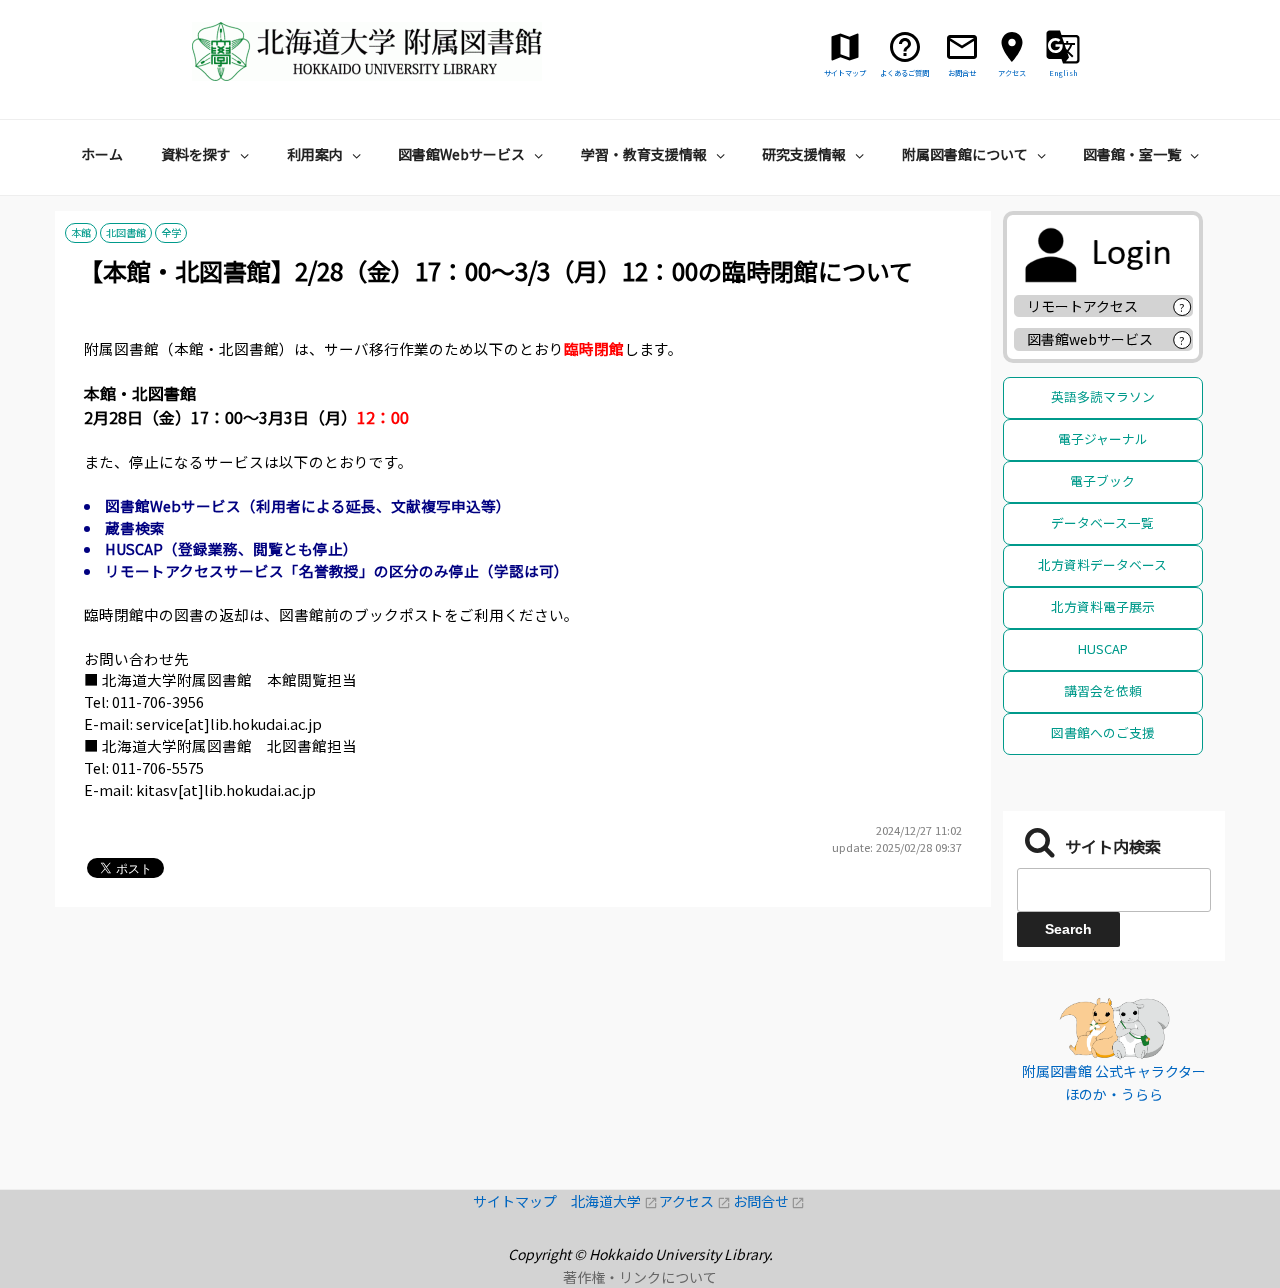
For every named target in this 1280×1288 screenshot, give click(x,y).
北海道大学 (615, 1201)
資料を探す (196, 154)
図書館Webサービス (461, 154)
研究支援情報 (804, 154)
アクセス (695, 1201)
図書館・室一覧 (1132, 154)
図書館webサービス (1090, 339)
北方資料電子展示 (1103, 606)
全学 (171, 233)
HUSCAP (1103, 648)
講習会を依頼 (1103, 690)
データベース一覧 (1102, 522)
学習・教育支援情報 (644, 154)
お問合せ (769, 1201)
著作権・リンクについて (640, 1277)
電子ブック (1102, 480)
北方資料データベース (1102, 564)
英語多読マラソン (1103, 396)
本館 (81, 233)
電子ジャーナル (1103, 438)
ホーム (102, 154)
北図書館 (126, 233)
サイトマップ (522, 1201)
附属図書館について (965, 154)
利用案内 (315, 154)
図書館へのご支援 (1103, 732)
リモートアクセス (1082, 306)
